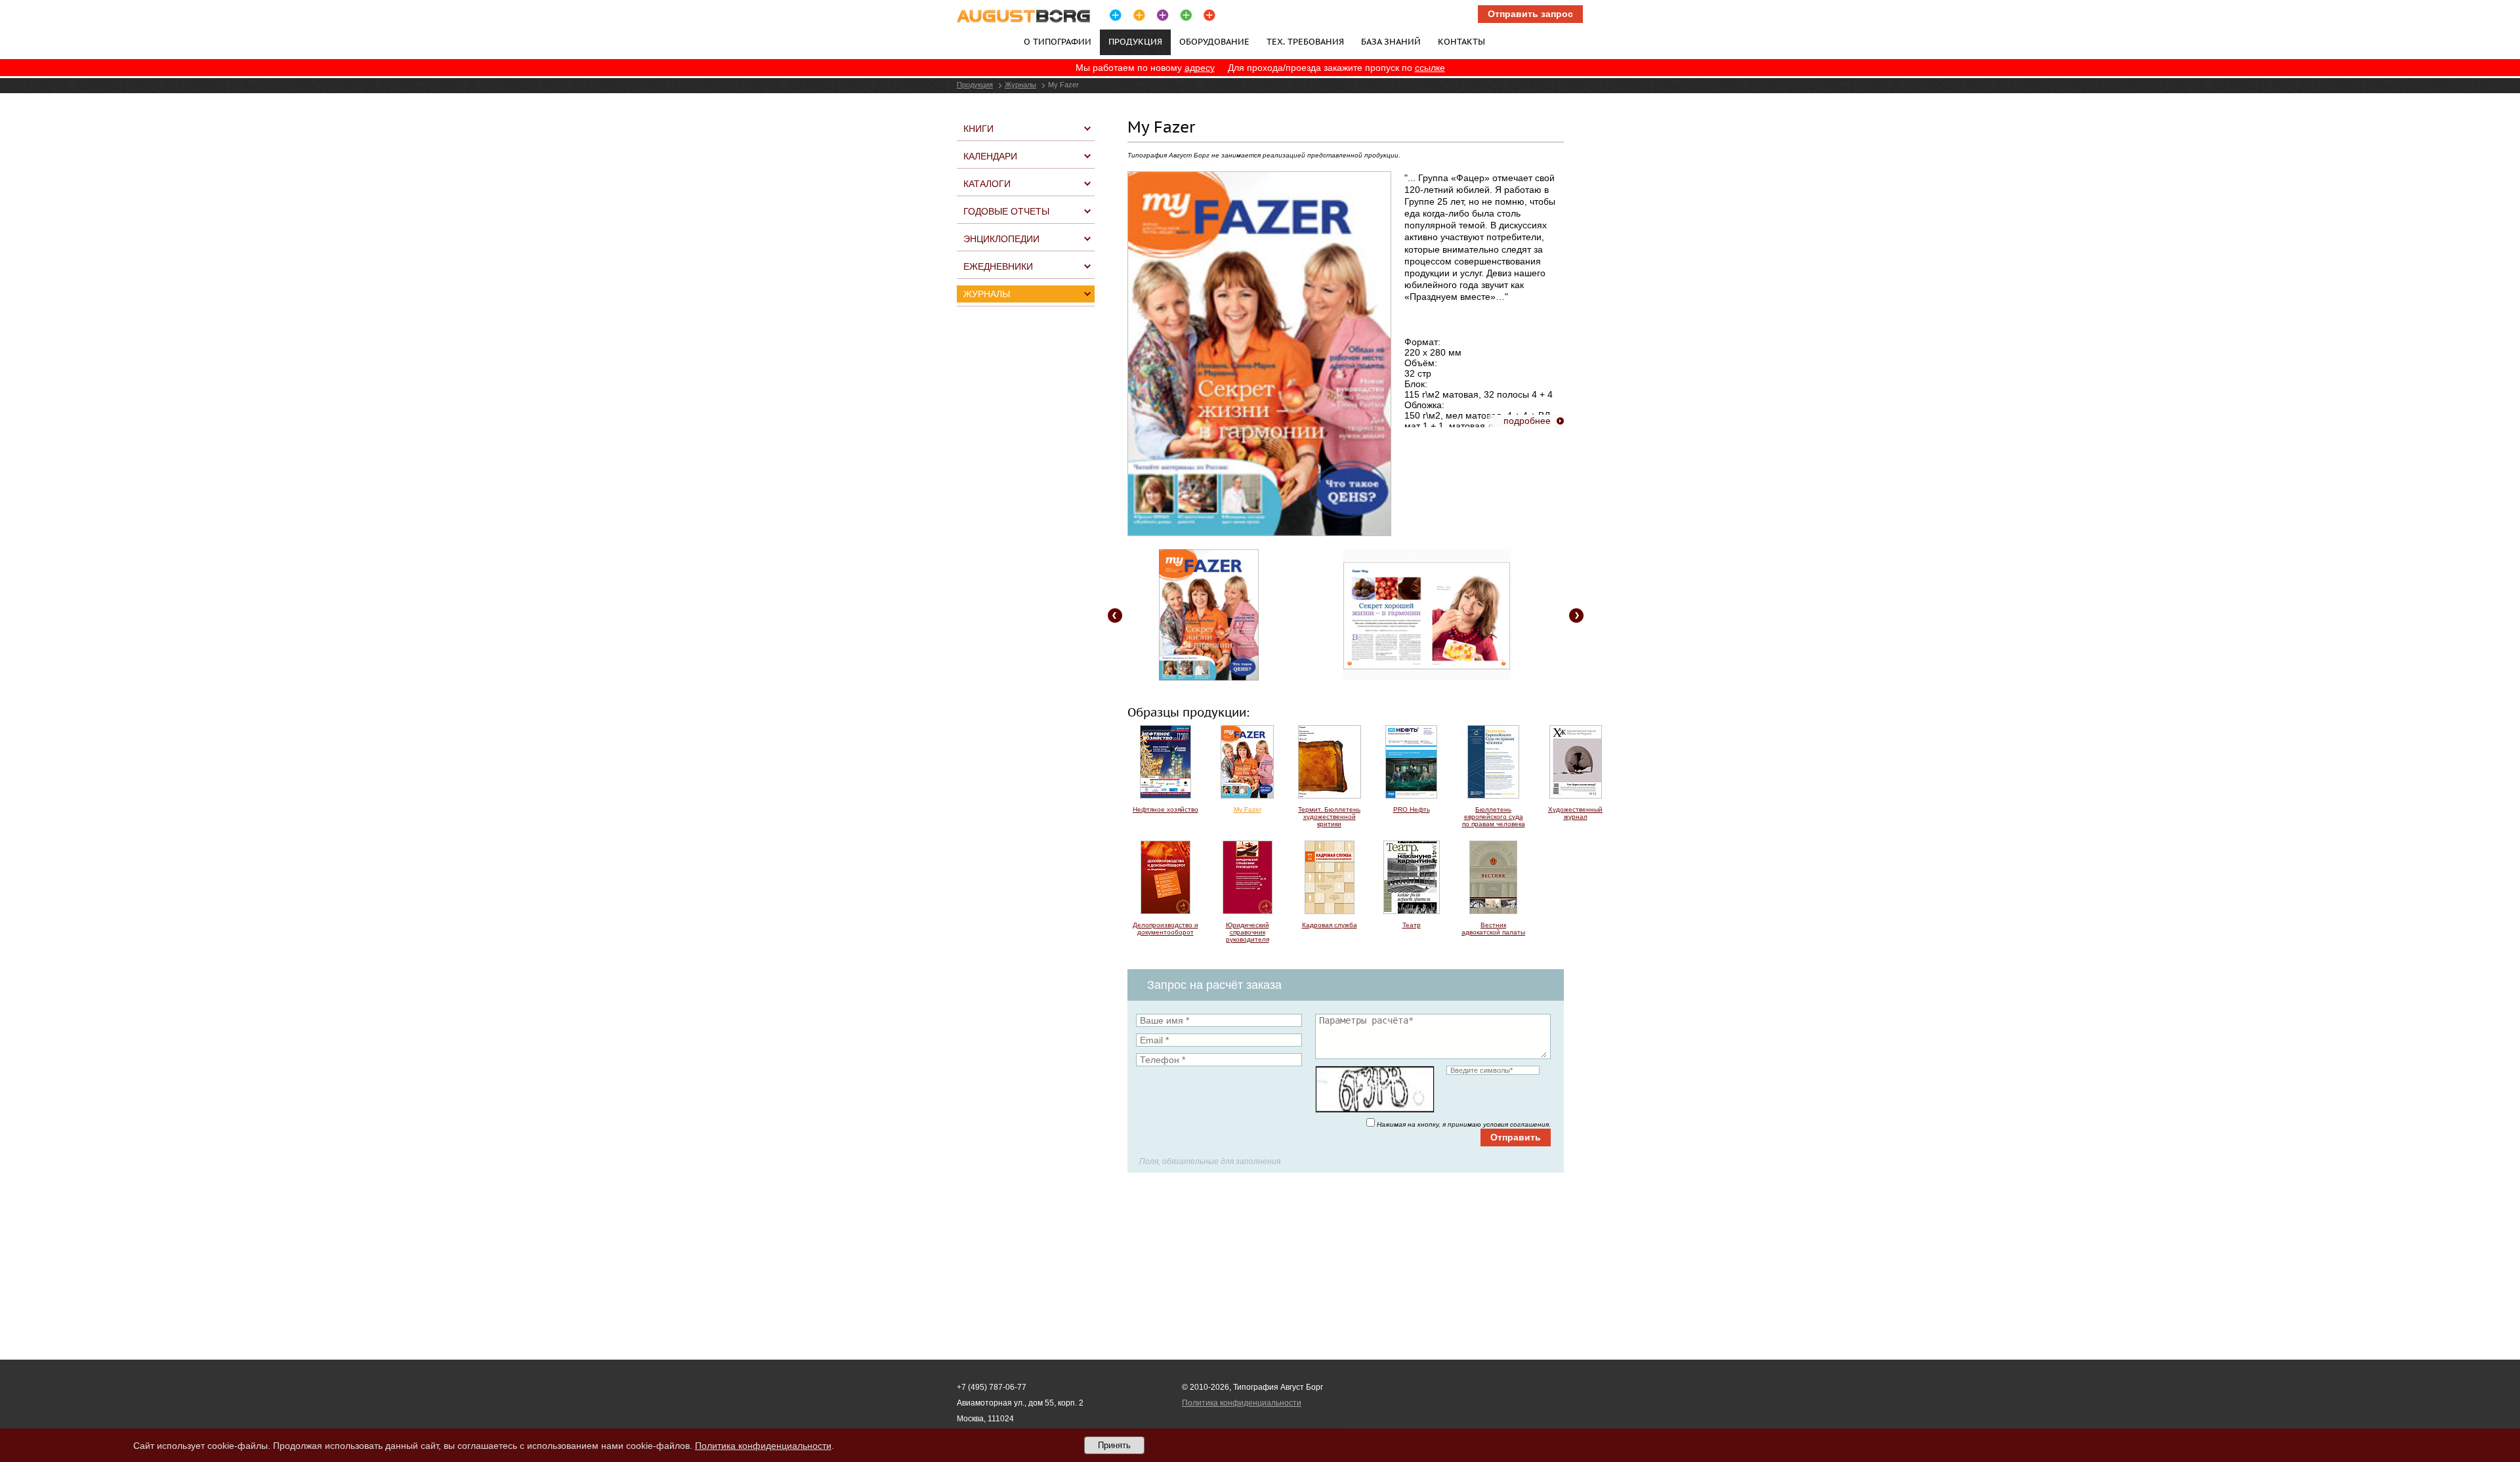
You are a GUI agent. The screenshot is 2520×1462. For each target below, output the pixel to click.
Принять (1114, 1445)
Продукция (975, 85)
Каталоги (987, 184)
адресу (1200, 68)
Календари (990, 156)
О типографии (1058, 41)
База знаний (1391, 41)
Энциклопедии (1001, 239)
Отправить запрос (1530, 14)
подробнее (1527, 421)
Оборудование (1214, 41)
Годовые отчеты (1006, 211)
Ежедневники (998, 266)
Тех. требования (1305, 41)
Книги (978, 129)
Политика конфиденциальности (1242, 1403)
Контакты (1461, 41)
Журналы (1020, 85)
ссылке (1430, 68)
